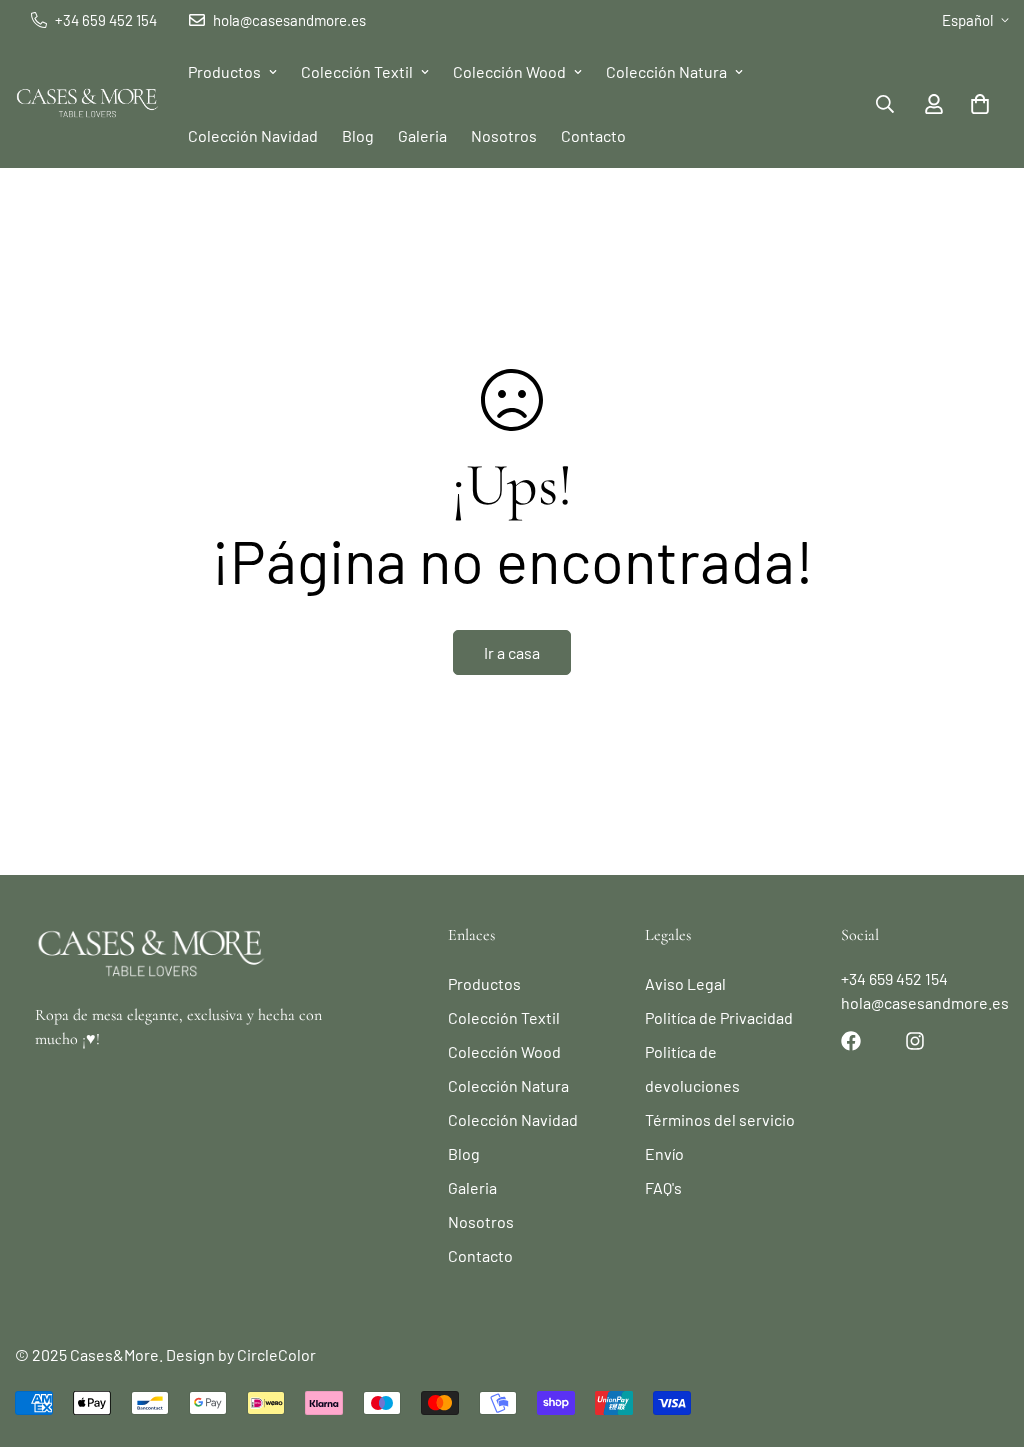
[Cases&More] (87, 104)
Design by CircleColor (241, 1354)
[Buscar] (885, 104)
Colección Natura (666, 71)
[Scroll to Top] (985, 1338)
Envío (664, 1153)
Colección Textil (357, 71)
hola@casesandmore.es (925, 1002)
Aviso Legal (685, 983)
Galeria (422, 135)
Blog (358, 135)
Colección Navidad (253, 135)
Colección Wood (509, 71)
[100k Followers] (915, 1041)
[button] (980, 104)
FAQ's (663, 1187)
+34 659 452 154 (894, 978)
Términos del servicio (720, 1119)
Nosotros (504, 135)
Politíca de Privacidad (719, 1017)
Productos (224, 71)
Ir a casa (512, 652)
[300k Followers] (851, 1041)
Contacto (593, 135)
